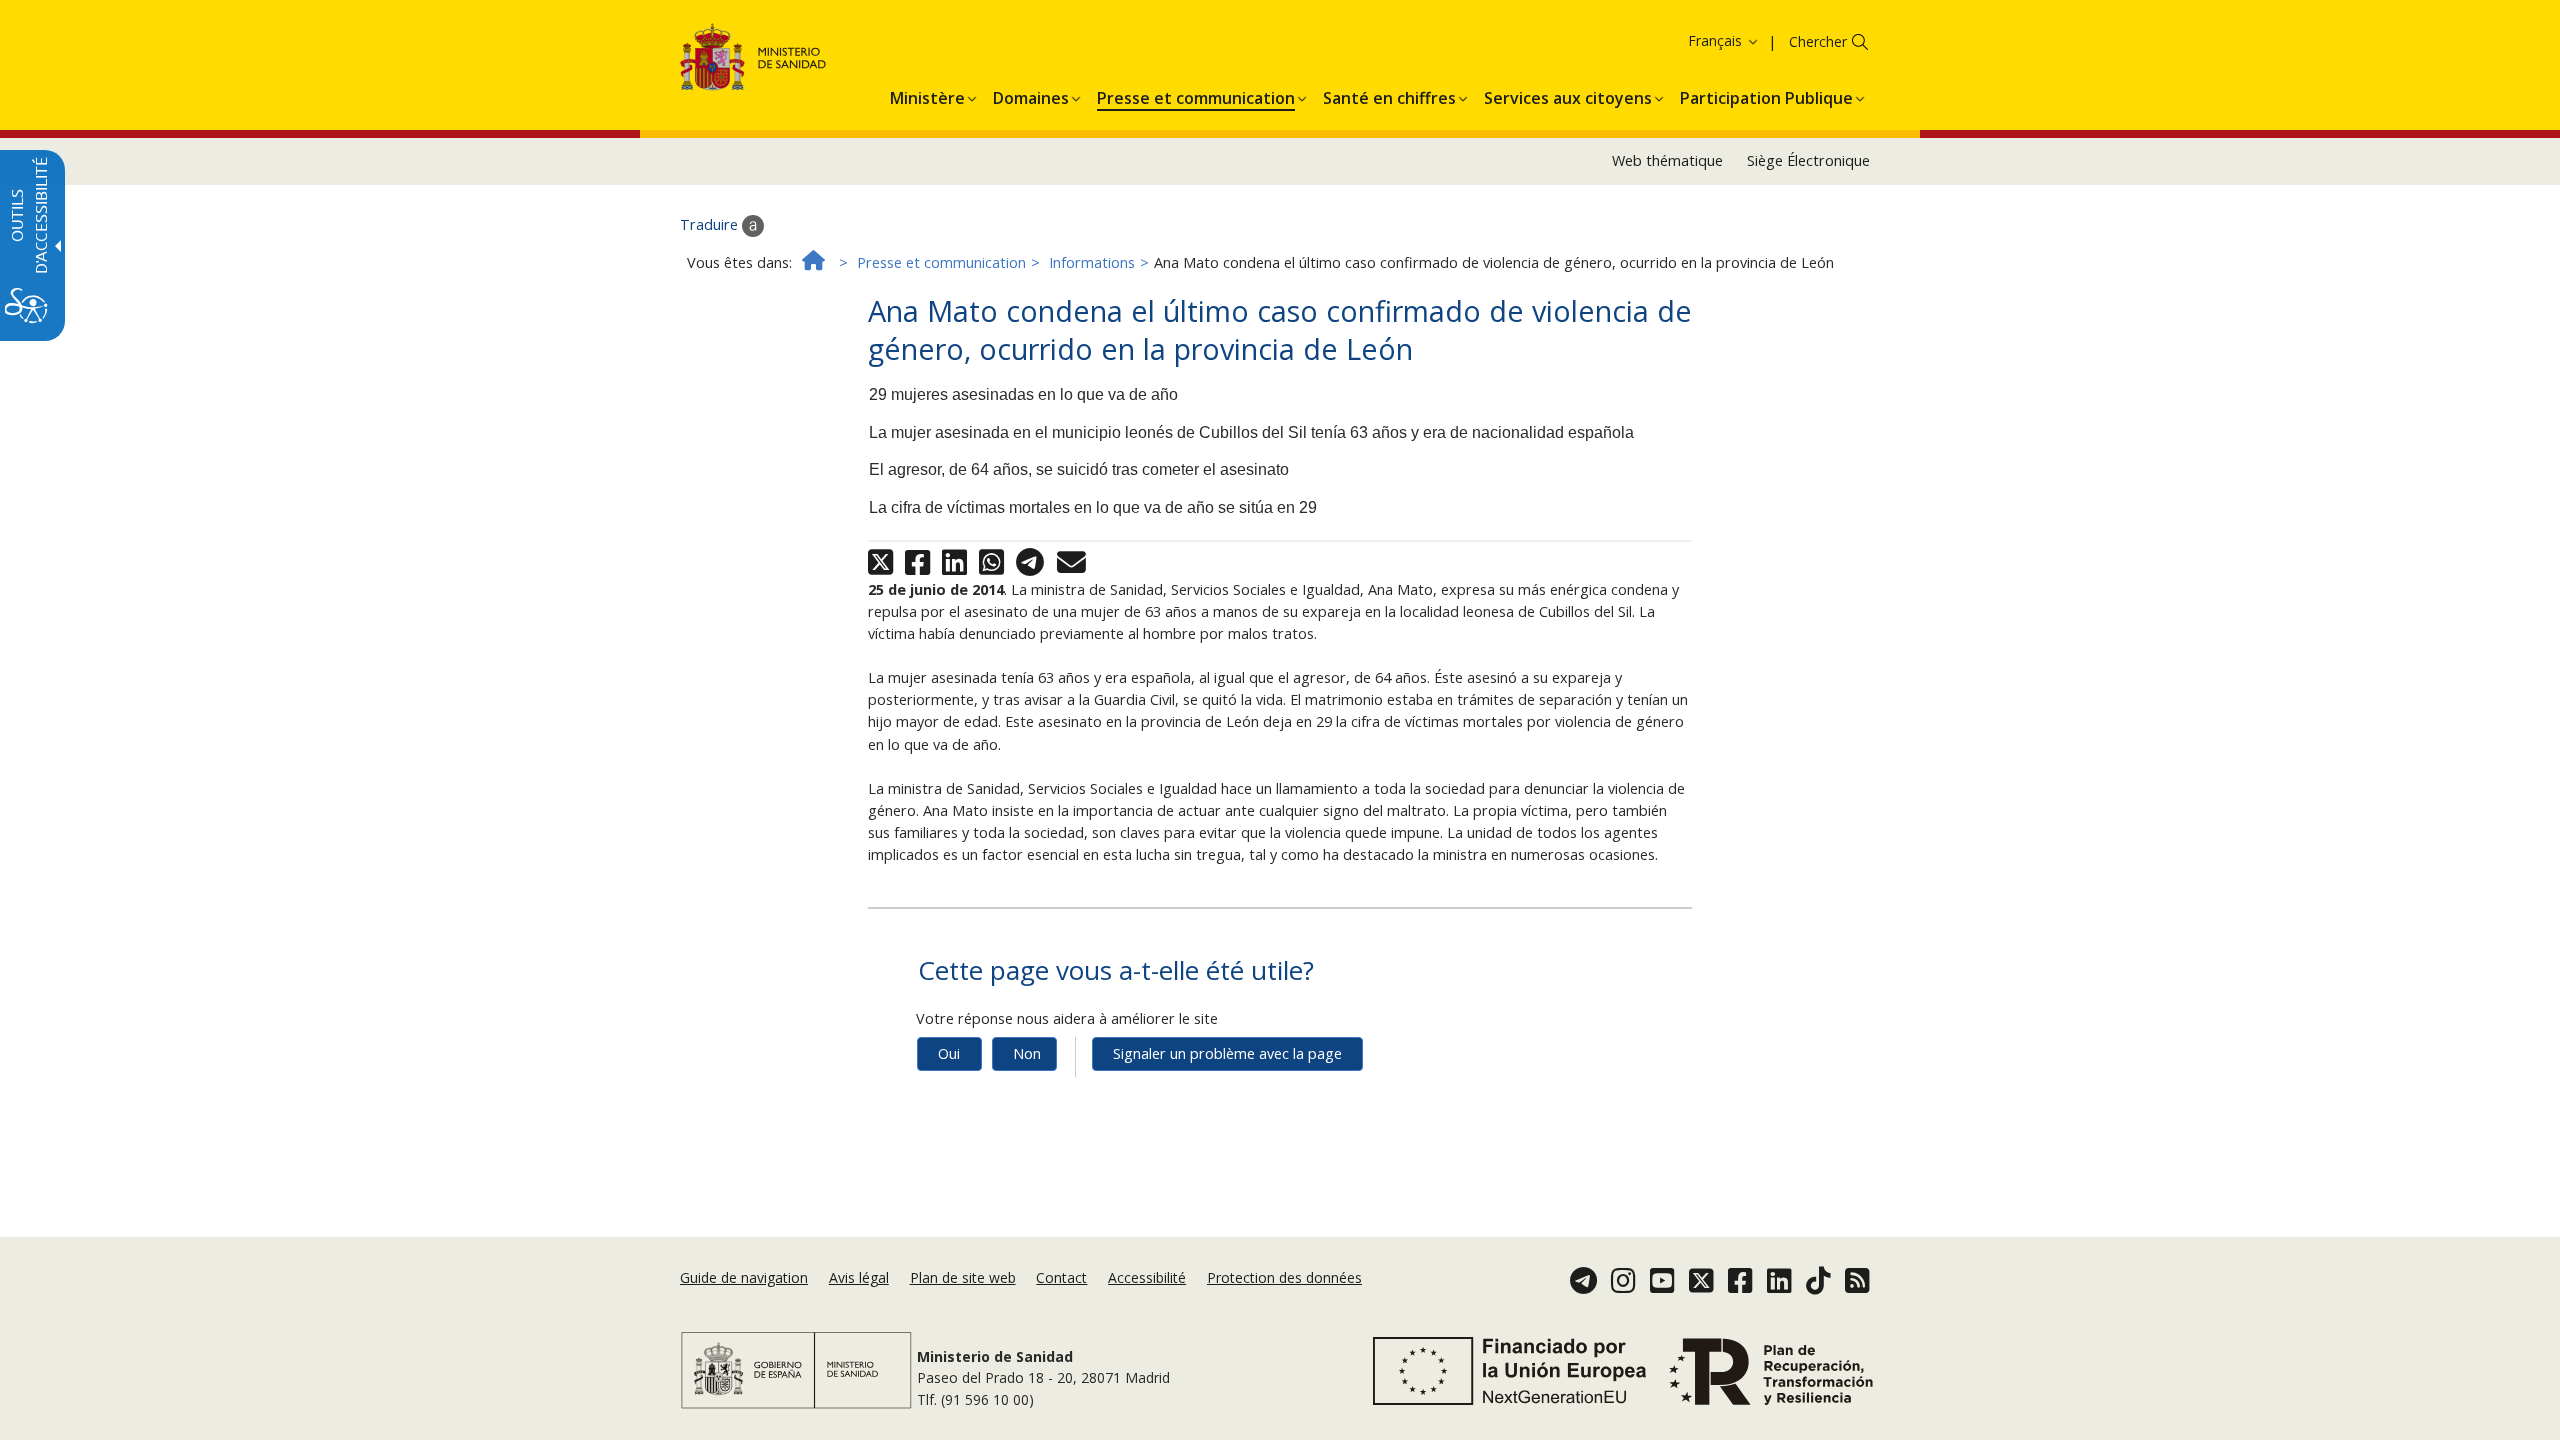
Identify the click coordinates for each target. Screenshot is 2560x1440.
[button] (1691, 40)
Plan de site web (963, 1277)
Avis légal (859, 1277)
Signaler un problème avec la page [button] (1227, 1053)
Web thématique (1667, 160)
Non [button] (1027, 1053)
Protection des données (1284, 1277)
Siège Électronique (1808, 160)
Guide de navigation (744, 1277)
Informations (1092, 262)
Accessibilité (1147, 1277)
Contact (1061, 1277)
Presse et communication (941, 262)
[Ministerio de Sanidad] (753, 60)
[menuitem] (927, 95)
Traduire (711, 224)
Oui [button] (949, 1053)
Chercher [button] (1818, 41)
